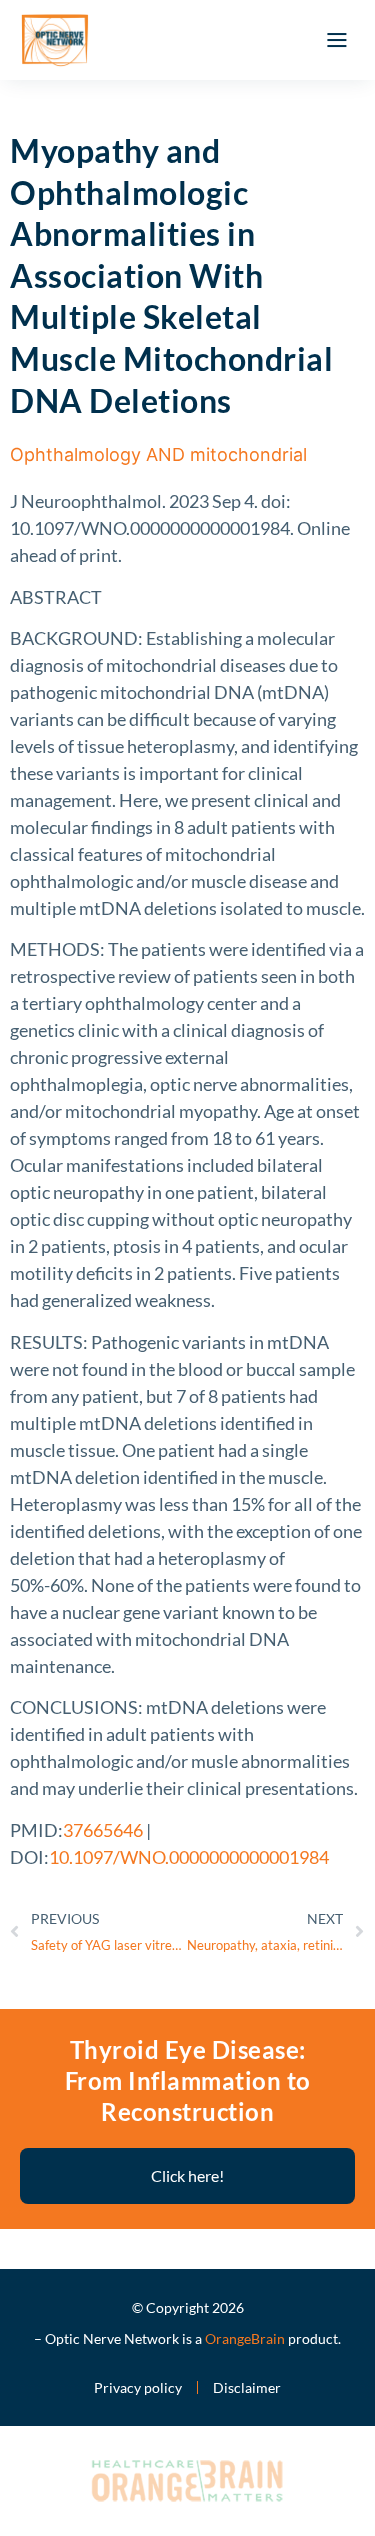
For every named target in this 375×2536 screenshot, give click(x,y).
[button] (337, 40)
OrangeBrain (245, 2338)
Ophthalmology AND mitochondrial (158, 454)
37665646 (103, 1830)
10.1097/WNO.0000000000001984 (189, 1857)
